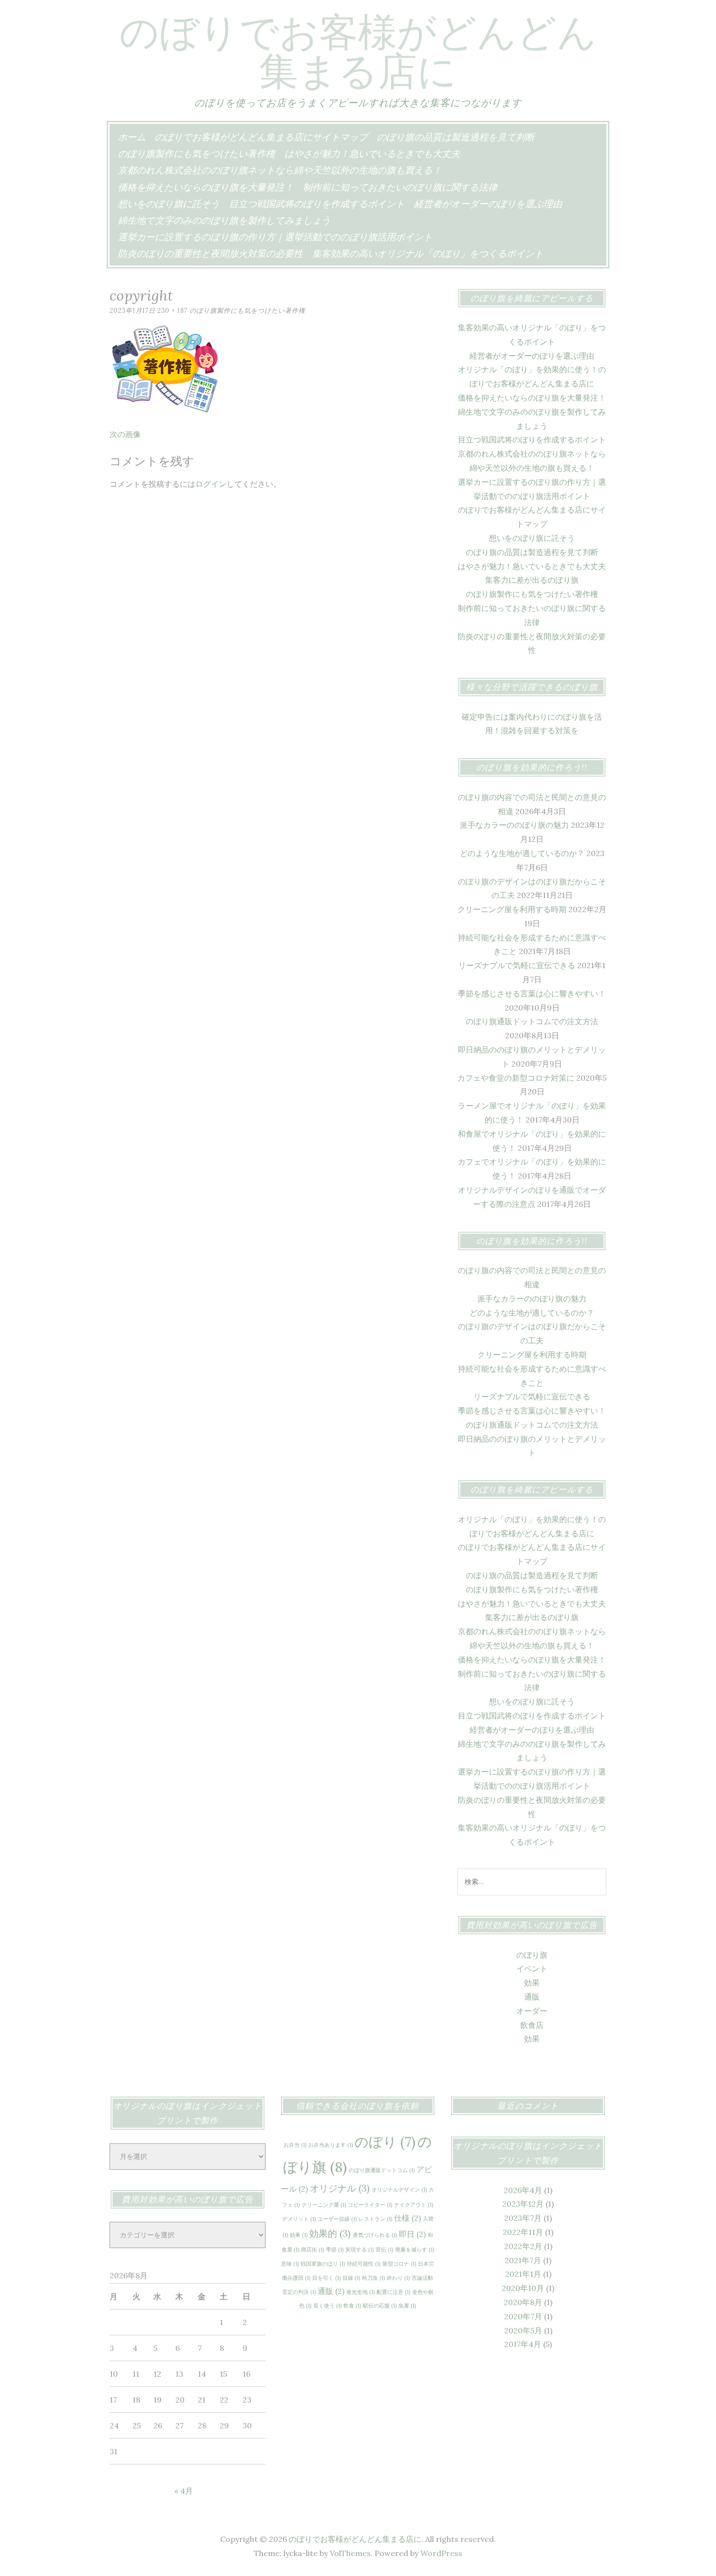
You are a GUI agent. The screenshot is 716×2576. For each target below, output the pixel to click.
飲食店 (532, 2025)
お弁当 (295, 2145)
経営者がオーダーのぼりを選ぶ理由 (488, 204)
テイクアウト (414, 2205)
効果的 (330, 2233)
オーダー (532, 2011)
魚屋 (407, 2306)
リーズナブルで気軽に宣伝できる (517, 965)
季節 (335, 2250)
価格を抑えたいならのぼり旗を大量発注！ (206, 187)
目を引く (326, 2278)
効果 (532, 1983)
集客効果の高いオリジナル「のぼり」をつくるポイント (428, 253)
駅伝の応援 (380, 2306)
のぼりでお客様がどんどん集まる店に (358, 51)
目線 (351, 2278)
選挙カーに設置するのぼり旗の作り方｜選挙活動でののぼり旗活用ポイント (275, 237)
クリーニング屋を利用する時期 (512, 909)
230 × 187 (172, 311)
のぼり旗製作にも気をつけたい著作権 (197, 153)
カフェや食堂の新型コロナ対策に (516, 1078)
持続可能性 (364, 2264)
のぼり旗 (532, 1955)
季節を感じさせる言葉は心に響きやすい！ (532, 993)
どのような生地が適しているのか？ (522, 853)
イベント (532, 1968)
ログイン (211, 484)
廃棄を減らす (415, 2250)
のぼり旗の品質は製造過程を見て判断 (456, 137)
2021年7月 (523, 2260)
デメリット (299, 2219)
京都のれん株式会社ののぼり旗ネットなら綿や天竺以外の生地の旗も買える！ (280, 170)
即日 (412, 2234)
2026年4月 (523, 2190)
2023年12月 (523, 2204)
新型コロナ (399, 2264)
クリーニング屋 (324, 2205)
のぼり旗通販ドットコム (382, 2170)
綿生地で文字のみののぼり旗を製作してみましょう (224, 220)
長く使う (327, 2306)
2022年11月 (523, 2232)
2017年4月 (523, 2344)
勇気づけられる (375, 2235)
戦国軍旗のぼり (323, 2264)
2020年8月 (523, 2302)
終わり (398, 2278)
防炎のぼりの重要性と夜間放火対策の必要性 (210, 253)
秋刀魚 (373, 2278)
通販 (532, 1997)
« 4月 (184, 2491)
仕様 (407, 2218)
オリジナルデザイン (399, 2190)
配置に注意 (393, 2292)
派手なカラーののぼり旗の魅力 (514, 825)
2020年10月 (523, 2288)
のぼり (385, 2142)
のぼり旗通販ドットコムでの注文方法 (532, 1021)
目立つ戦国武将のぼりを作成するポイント (317, 204)
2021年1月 (523, 2274)
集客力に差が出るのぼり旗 (532, 580)
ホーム (132, 137)
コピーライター (370, 2205)
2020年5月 (523, 2330)
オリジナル (340, 2188)
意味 (290, 2264)
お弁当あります (330, 2145)
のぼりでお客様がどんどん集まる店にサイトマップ (261, 137)
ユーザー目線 (337, 2219)
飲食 (352, 2306)
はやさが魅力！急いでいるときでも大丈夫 (372, 153)
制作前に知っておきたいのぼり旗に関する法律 (400, 187)
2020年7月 (523, 2316)
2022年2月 (523, 2246)
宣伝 (384, 2250)
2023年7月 (523, 2218)
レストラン (375, 2219)
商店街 (312, 2250)
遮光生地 (360, 2292)
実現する (359, 2250)
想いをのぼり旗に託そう (169, 204)
